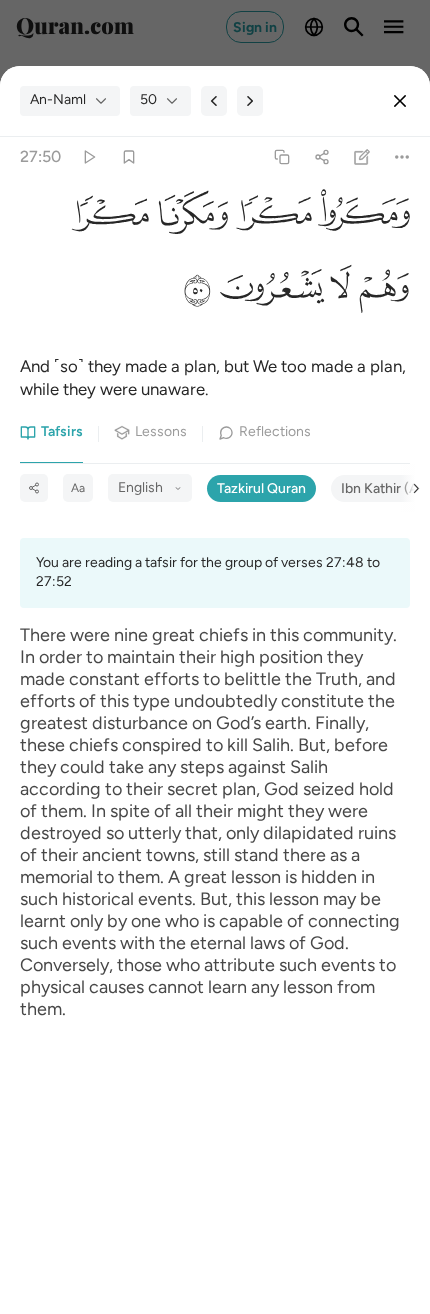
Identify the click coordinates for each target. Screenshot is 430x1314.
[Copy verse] (281, 156)
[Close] (400, 101)
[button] (361, 219)
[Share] (321, 156)
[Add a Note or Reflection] (362, 156)
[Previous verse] (214, 101)
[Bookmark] (128, 156)
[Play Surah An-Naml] (88, 156)
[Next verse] (250, 101)
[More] (402, 156)
